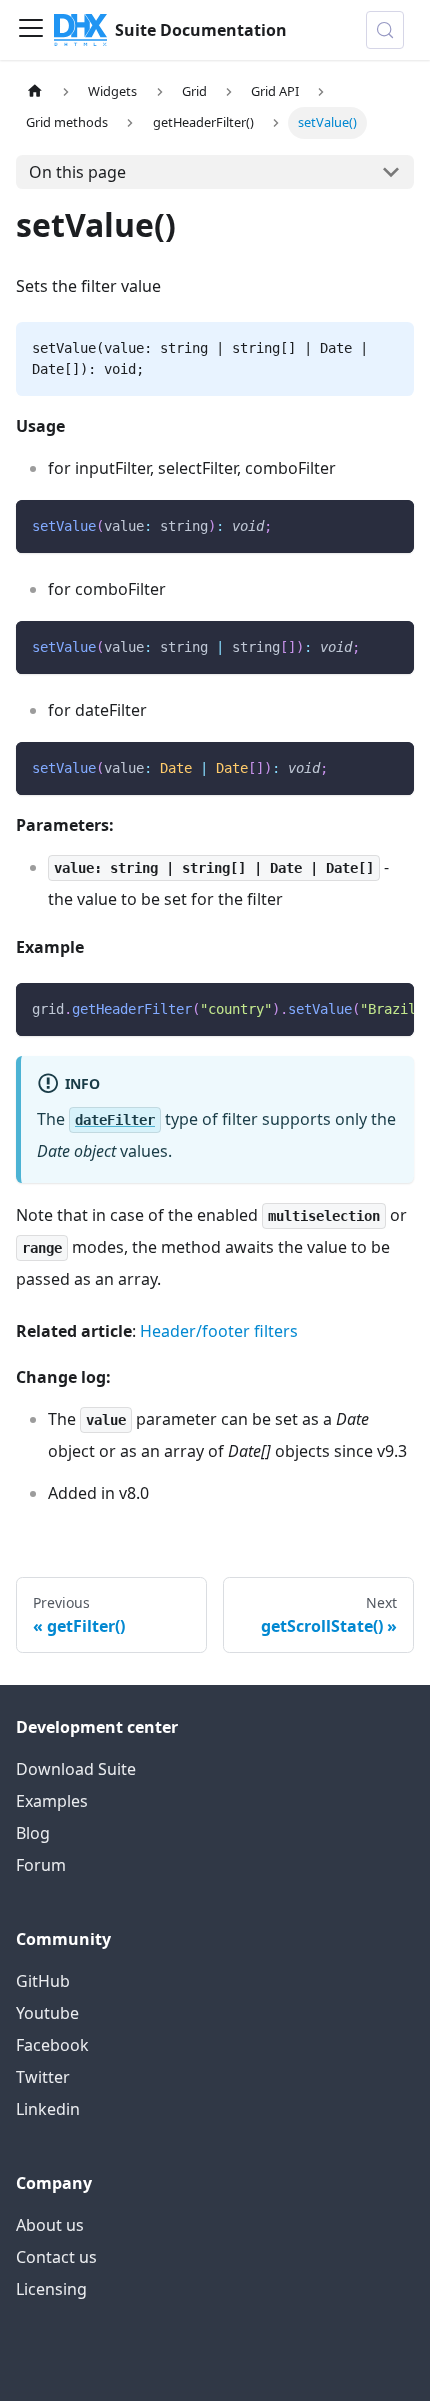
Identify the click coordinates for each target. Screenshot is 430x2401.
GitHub (43, 1981)
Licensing (51, 2289)
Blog (33, 1833)
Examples (52, 1801)
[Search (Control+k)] (385, 30)
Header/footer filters (219, 1331)
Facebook (52, 2045)
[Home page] (35, 91)
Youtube (47, 2013)
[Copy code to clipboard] (389, 524)
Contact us (56, 2257)
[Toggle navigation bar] (31, 30)
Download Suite (76, 1769)
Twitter (43, 2077)
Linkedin (48, 2109)
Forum (41, 1865)
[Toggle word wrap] (353, 1008)
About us (50, 2225)
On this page (77, 172)
